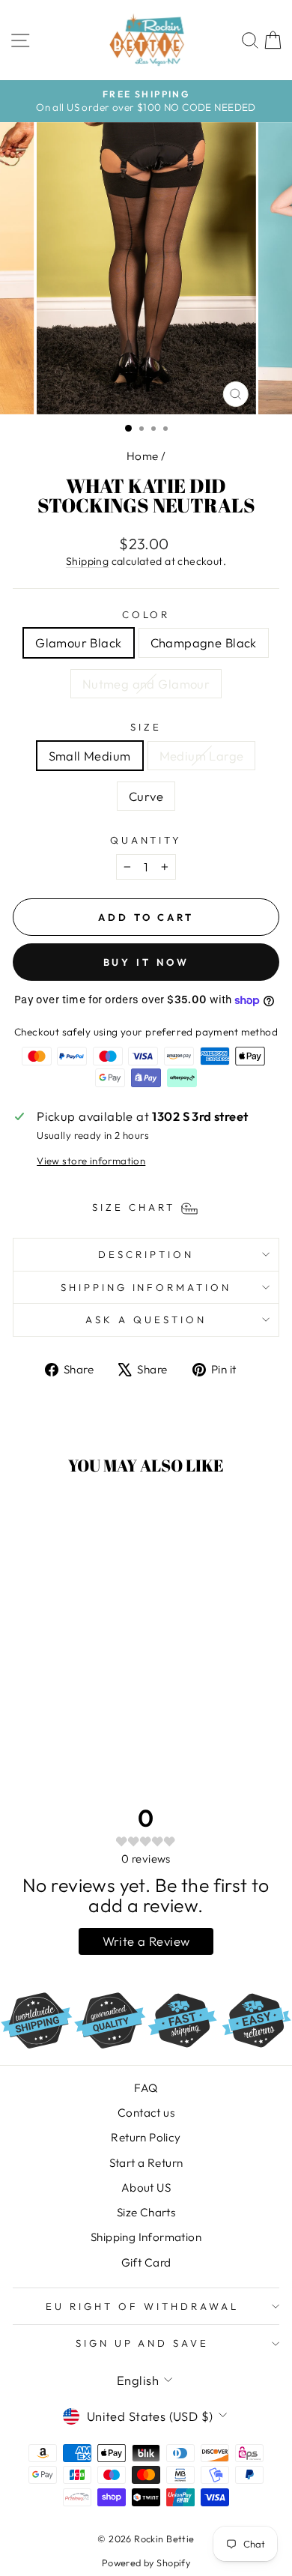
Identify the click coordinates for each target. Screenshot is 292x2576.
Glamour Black (78, 643)
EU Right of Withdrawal (142, 2306)
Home (143, 456)
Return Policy (146, 2137)
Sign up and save (143, 2343)
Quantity (146, 840)
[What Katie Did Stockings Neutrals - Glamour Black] (46, 1724)
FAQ (146, 2088)
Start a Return (146, 2163)
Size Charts (146, 2212)
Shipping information (146, 1287)
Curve (146, 796)
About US (146, 2188)
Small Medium (90, 756)
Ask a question (146, 1319)
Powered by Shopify (146, 2563)
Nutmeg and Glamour (146, 684)
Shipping (87, 561)
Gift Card (146, 2262)
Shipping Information (146, 2237)
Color (146, 614)
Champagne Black (204, 643)
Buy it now (146, 962)
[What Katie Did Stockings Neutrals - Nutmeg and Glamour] (80, 1724)
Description (146, 1254)
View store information (91, 1161)
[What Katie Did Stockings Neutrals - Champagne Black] (63, 1724)
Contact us (146, 2113)
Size (146, 727)
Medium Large (202, 756)
